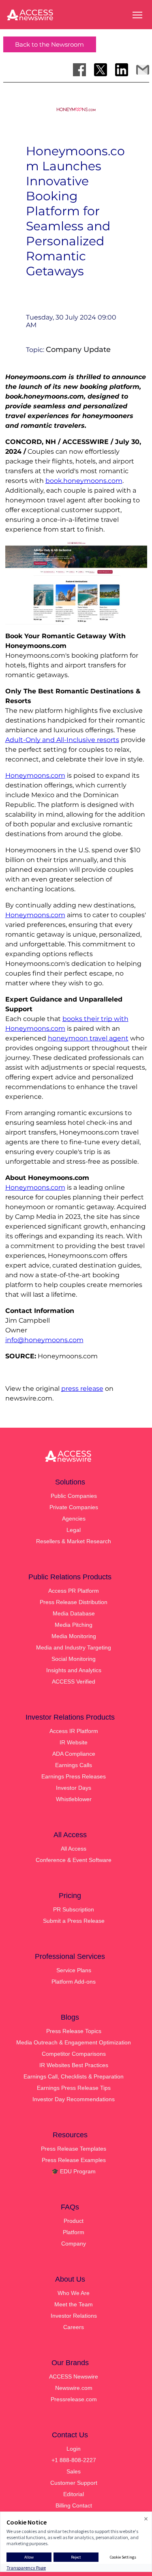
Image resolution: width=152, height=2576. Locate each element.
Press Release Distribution (74, 1602)
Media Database (74, 1613)
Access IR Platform (74, 1731)
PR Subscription (74, 1909)
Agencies (74, 1519)
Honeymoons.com (35, 775)
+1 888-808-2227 (74, 2460)
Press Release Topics (74, 2031)
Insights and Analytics (74, 1670)
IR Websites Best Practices (74, 2065)
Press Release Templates (74, 2149)
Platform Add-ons (74, 1982)
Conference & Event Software (74, 1860)
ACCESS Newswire (74, 2377)
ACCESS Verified (74, 1682)
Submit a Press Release (74, 1921)
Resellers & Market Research (74, 1541)
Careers (74, 2327)
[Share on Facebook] (79, 70)
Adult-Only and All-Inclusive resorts (62, 740)
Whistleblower (74, 1799)
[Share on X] (101, 70)
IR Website (74, 1742)
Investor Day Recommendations (74, 2099)
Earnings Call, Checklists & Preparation (74, 2076)
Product (74, 2221)
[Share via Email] (143, 70)
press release (82, 1389)
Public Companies (74, 1496)
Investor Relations (74, 2316)
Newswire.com (74, 2388)
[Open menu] (137, 15)
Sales (74, 2471)
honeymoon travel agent (88, 1038)
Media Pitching (74, 1625)
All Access (74, 1849)
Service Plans (74, 1970)
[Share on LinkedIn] (122, 70)
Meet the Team (74, 2304)
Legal (74, 1530)
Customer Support (74, 2483)
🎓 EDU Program (74, 2171)
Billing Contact (74, 2505)
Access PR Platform (74, 1591)
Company (74, 2244)
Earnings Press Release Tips (74, 2088)
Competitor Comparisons (74, 2054)
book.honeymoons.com (84, 481)
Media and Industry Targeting (74, 1647)
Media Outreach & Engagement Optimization (74, 2042)
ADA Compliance (74, 1754)
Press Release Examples (74, 2160)
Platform (74, 2232)
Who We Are (74, 2293)
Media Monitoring (74, 1636)
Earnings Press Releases (74, 1776)
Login (74, 2449)
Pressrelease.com (74, 2399)
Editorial (74, 2494)
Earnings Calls (74, 1765)
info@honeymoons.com (44, 1340)
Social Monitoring (74, 1659)
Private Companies (74, 1507)
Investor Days (74, 1788)
